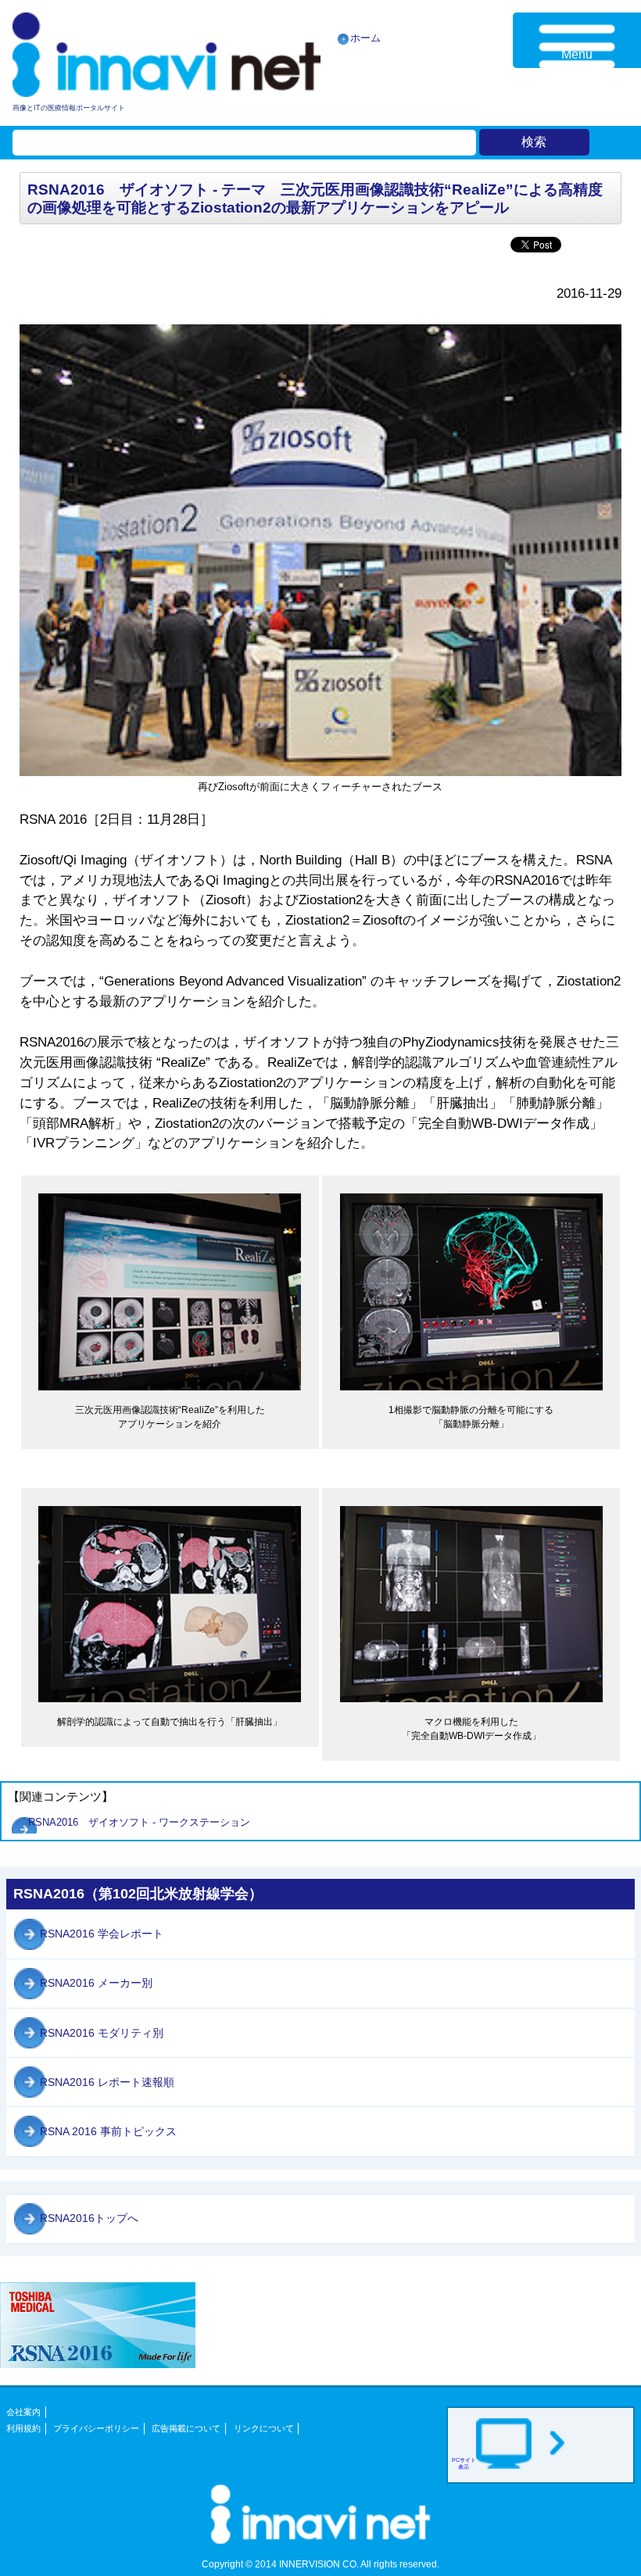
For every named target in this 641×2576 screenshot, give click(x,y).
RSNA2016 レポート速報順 (107, 2082)
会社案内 (23, 2412)
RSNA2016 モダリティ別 (102, 2033)
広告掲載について (186, 2428)
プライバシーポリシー (96, 2428)
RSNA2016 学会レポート (102, 1934)
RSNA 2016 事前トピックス (108, 2131)
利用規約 (23, 2428)
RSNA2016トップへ (89, 2218)
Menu (577, 54)
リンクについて (264, 2428)
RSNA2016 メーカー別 (96, 1983)
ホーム (365, 38)
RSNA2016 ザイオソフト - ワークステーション (144, 1822)
